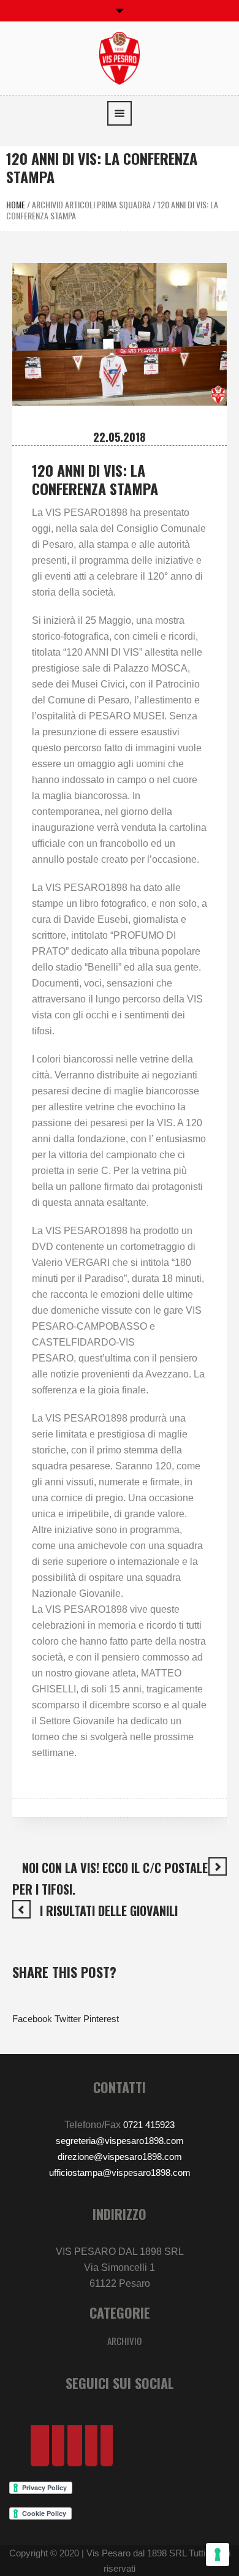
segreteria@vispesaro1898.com (120, 2141)
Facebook (32, 2019)
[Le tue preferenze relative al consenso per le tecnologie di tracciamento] (218, 2555)
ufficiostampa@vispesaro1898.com (120, 2173)
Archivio (124, 2341)
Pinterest (101, 2019)
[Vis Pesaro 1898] (120, 57)
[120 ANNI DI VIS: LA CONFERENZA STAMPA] (120, 333)
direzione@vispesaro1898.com (120, 2157)
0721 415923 (149, 2125)
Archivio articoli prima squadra (91, 204)
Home (16, 204)
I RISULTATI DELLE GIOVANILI (109, 1911)
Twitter (68, 2019)
